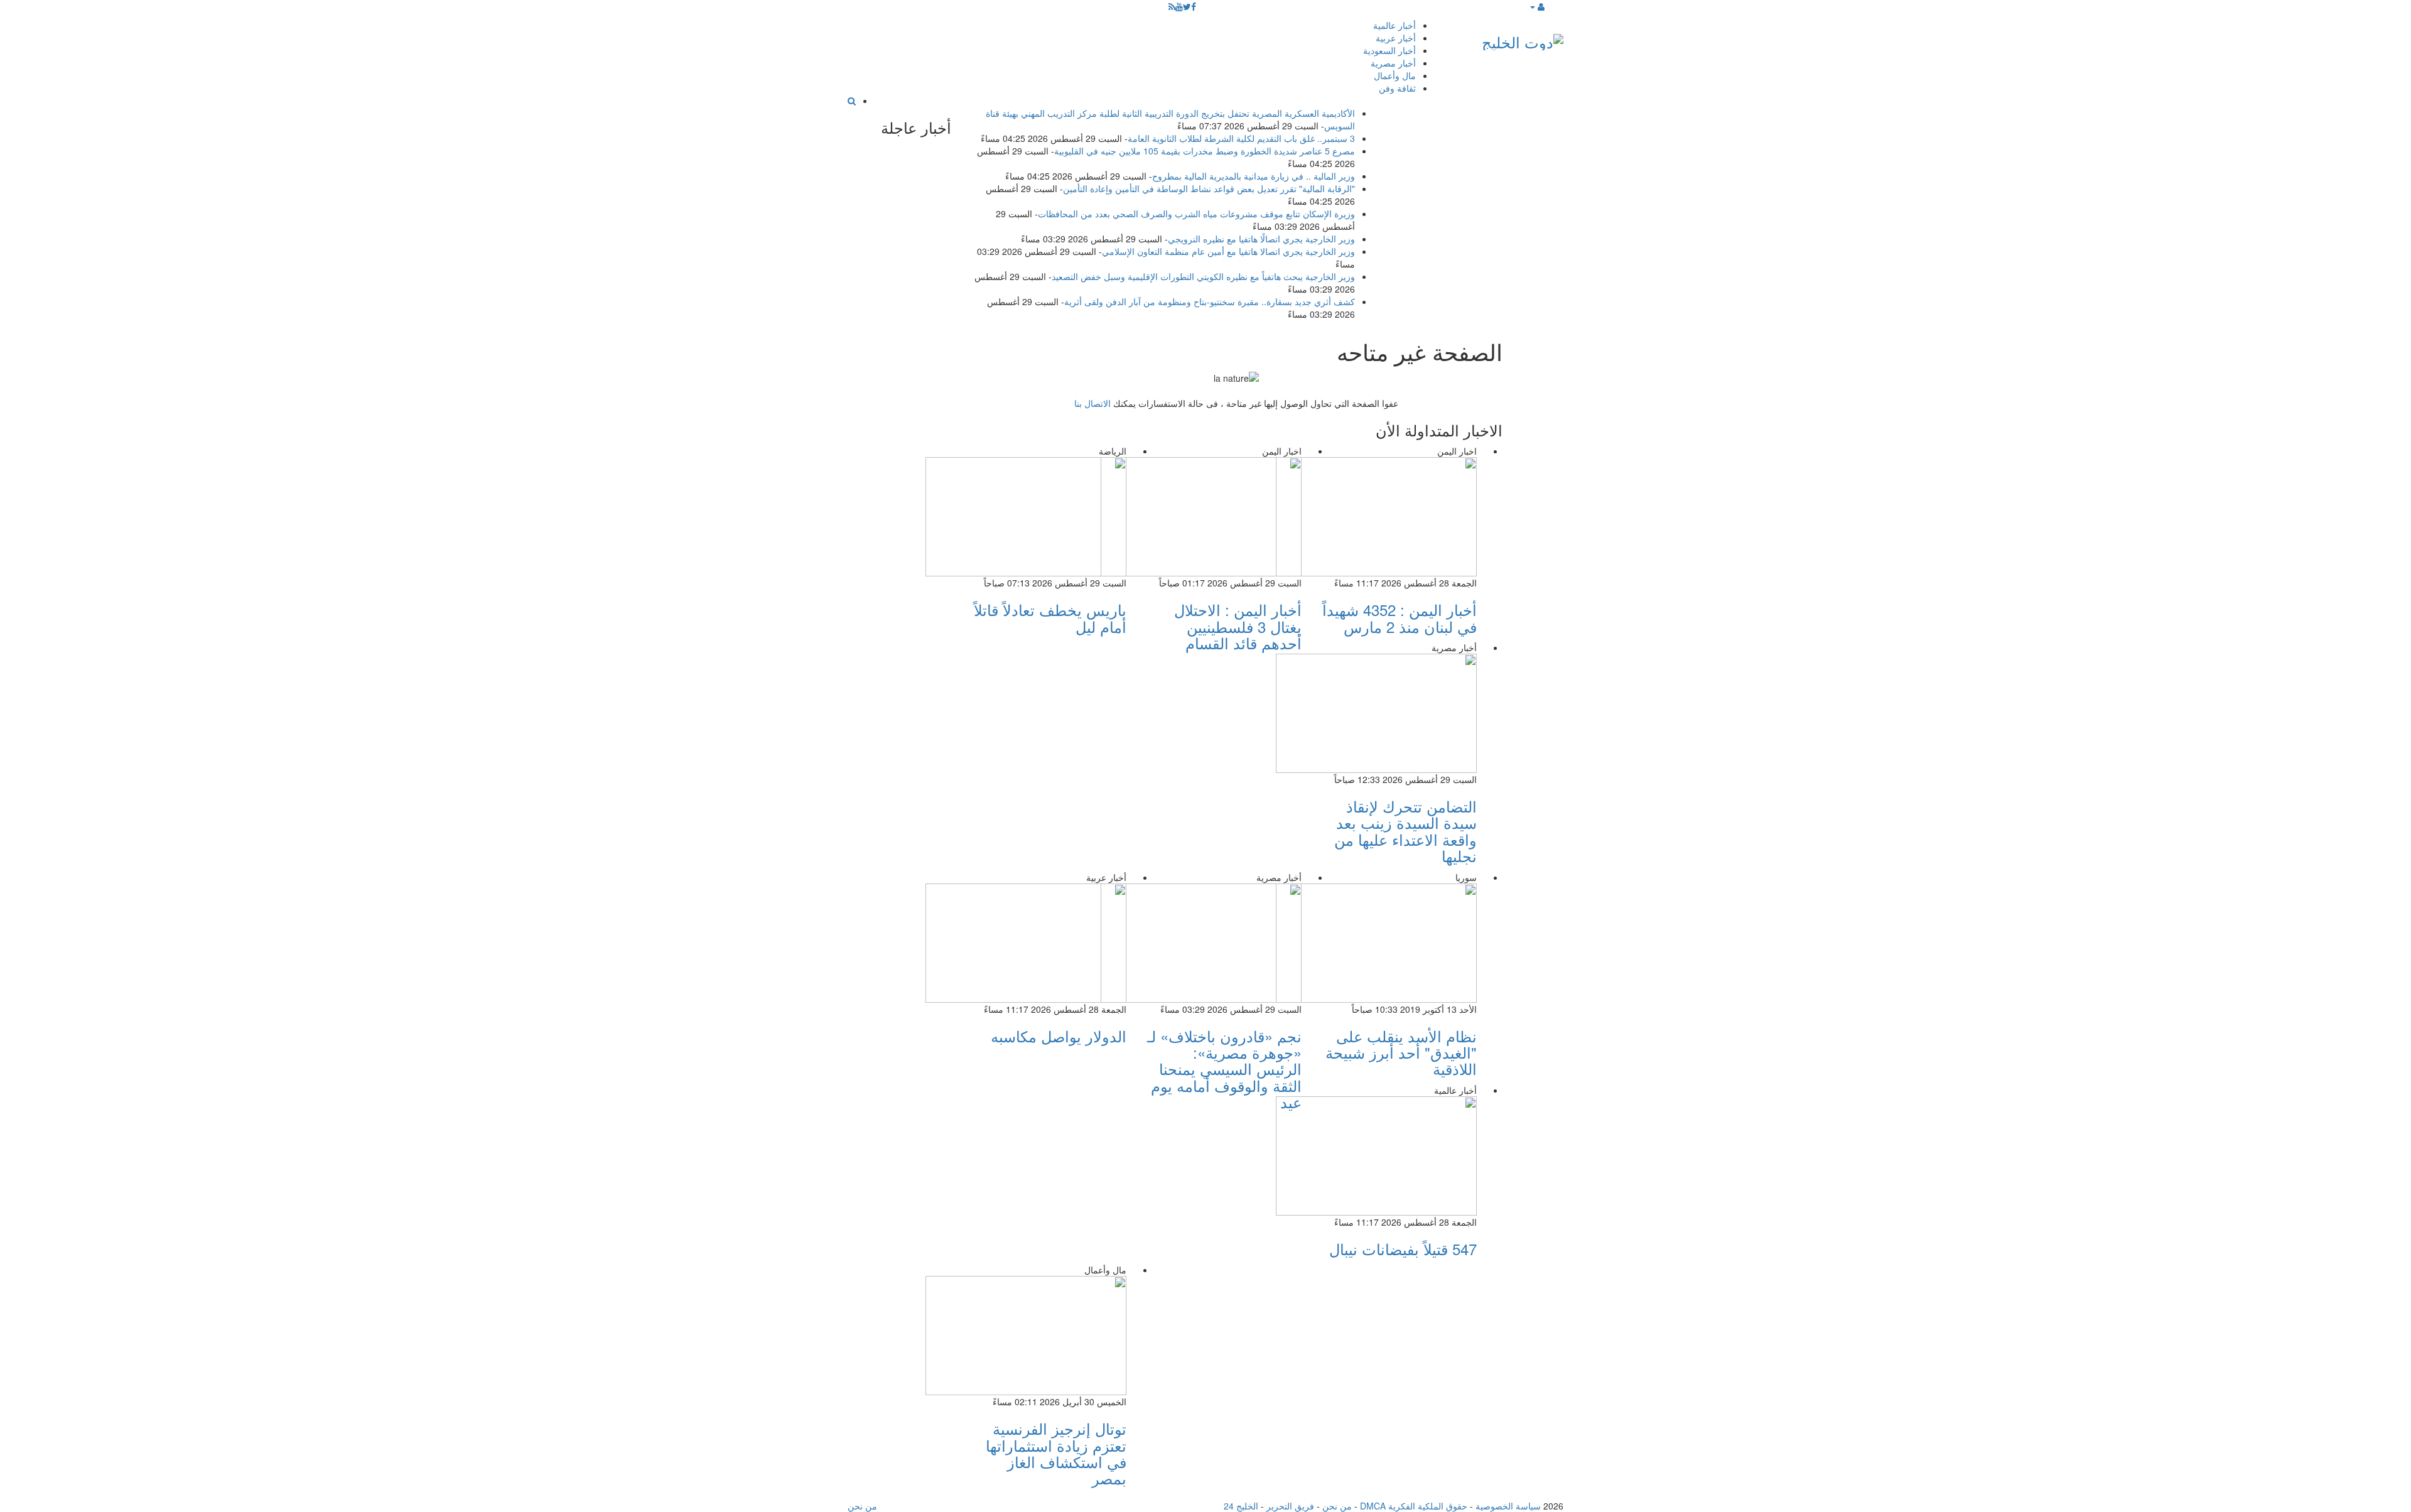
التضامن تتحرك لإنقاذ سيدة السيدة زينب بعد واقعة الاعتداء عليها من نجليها (1405, 831)
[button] (1537, 6)
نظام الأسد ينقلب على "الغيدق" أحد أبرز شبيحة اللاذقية (1401, 1052)
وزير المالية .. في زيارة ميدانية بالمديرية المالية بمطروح (1254, 176)
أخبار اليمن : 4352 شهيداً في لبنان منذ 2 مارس (1400, 618)
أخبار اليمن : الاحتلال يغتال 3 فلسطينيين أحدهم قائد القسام (1238, 626)
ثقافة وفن (1397, 88)
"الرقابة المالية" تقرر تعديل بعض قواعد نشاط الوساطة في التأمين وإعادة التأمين (1209, 188)
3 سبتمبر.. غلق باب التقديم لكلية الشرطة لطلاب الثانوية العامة (1241, 138)
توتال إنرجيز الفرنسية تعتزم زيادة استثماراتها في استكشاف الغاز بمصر (1056, 1453)
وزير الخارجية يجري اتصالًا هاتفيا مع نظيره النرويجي (1261, 239)
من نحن (1337, 1506)
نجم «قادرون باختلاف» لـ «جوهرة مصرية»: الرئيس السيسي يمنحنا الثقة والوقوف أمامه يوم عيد (1224, 1069)
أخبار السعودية (1389, 50)
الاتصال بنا (1092, 403)
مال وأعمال (1395, 75)
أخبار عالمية (1394, 25)
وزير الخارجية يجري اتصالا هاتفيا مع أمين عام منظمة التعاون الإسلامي (1228, 251)
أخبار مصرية (1393, 63)
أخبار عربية (1396, 38)
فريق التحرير (1290, 1506)
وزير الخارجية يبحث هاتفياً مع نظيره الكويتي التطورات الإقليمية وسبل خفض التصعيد (1203, 276)
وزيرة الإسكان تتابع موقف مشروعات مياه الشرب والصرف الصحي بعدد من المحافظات (1196, 213)
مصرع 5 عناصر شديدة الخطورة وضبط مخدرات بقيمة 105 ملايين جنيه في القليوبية (1205, 151)
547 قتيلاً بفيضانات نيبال (1403, 1249)
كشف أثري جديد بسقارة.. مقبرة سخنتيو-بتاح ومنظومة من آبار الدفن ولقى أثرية (1210, 301)
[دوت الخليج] (1523, 39)
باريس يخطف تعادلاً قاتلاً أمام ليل (1050, 618)
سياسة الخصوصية (1508, 1506)
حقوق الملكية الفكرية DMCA (1414, 1506)
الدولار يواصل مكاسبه (1059, 1036)
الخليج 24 (1241, 1506)
